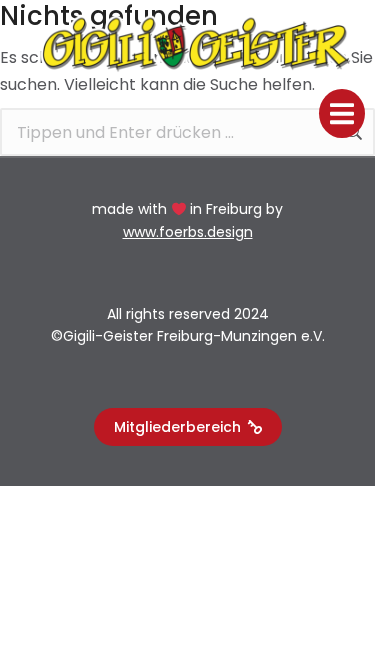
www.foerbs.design (188, 232)
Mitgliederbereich (177, 427)
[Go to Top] (336, 628)
